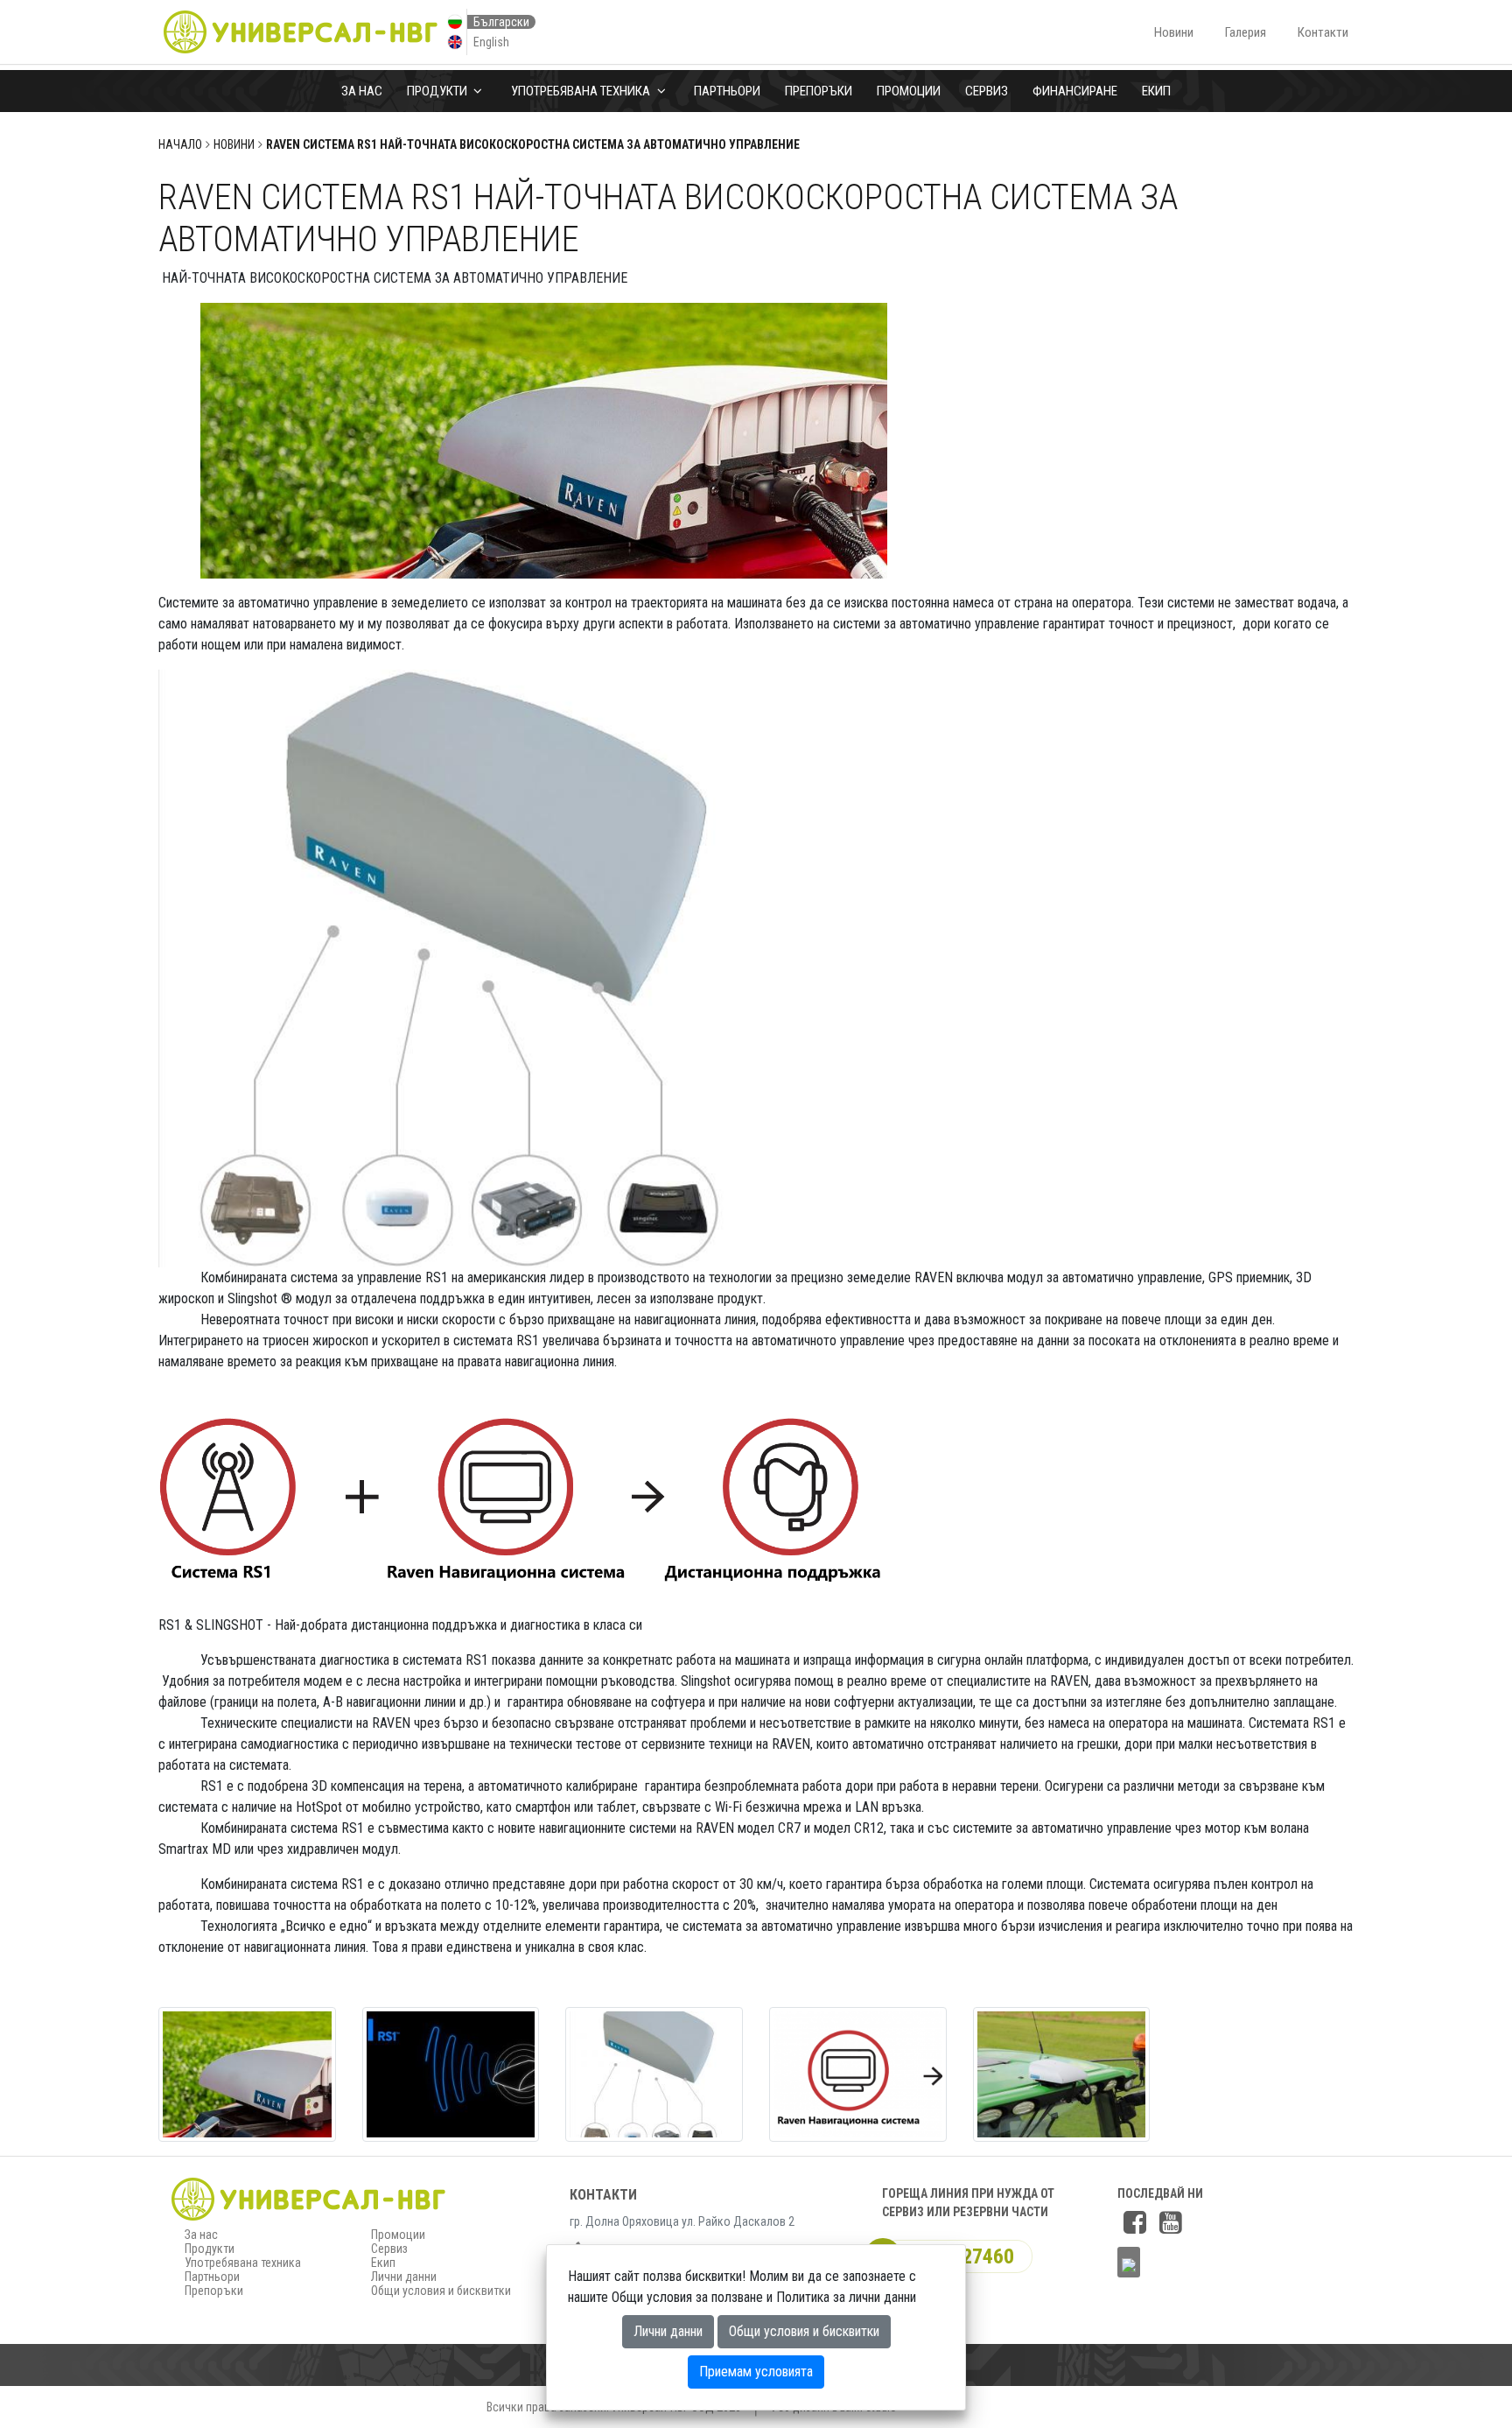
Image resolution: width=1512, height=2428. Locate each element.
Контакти (1323, 32)
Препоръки (819, 91)
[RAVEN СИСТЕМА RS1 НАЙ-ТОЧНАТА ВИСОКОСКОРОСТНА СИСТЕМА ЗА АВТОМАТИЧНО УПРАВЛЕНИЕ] (247, 2073)
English (491, 42)
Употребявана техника (582, 91)
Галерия (1246, 32)
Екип (1156, 91)
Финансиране (1075, 91)
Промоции (909, 91)
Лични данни (404, 2277)
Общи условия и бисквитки (441, 2291)
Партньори (727, 91)
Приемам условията (756, 2372)
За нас (362, 91)
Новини (1174, 32)
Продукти (438, 91)
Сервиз (987, 91)
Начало (180, 144)
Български (501, 22)
